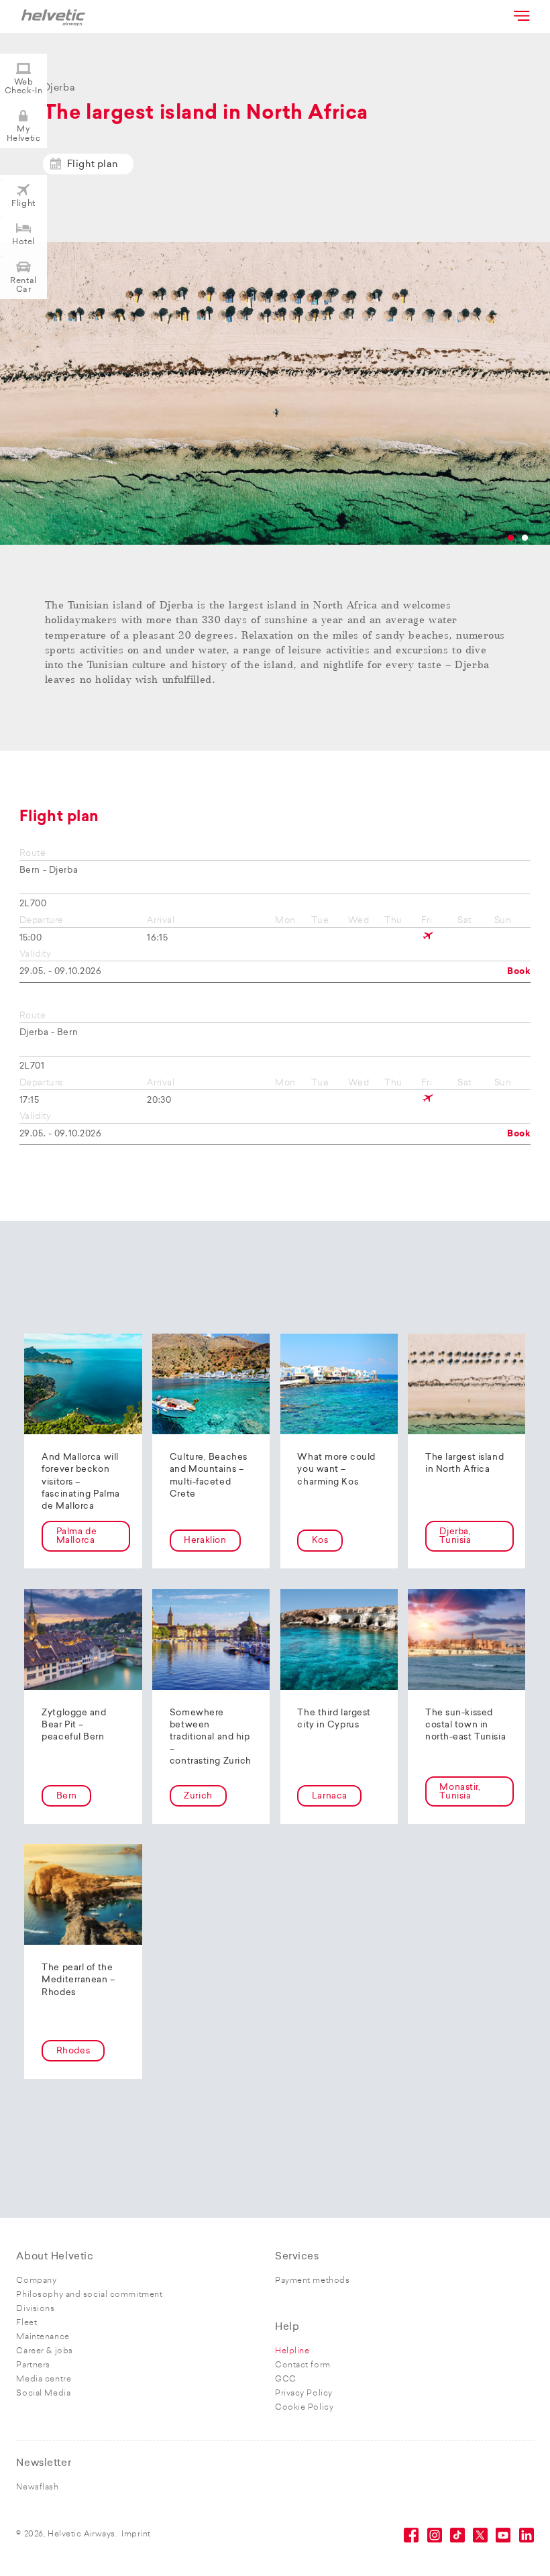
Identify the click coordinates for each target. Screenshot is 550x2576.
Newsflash (37, 2487)
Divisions (35, 2309)
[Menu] (520, 15)
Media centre (44, 2379)
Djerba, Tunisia (455, 1536)
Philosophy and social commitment (89, 2295)
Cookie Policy (304, 2408)
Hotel (23, 242)
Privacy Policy (304, 2394)
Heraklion (205, 1541)
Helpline (292, 2351)
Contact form (303, 2365)
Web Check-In (23, 87)
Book (519, 972)
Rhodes (73, 2051)
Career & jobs (44, 2351)
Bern (67, 1796)
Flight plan (93, 165)
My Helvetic (23, 134)
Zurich (198, 1796)
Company (36, 2281)
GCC (286, 2379)
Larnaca (330, 1796)
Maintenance (43, 2337)
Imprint (136, 2534)
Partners (33, 2365)
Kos (320, 1541)
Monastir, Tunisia (460, 1792)
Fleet (26, 2323)
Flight (23, 204)
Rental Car (23, 285)
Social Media (43, 2394)
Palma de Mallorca (76, 1536)
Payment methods (312, 2281)
